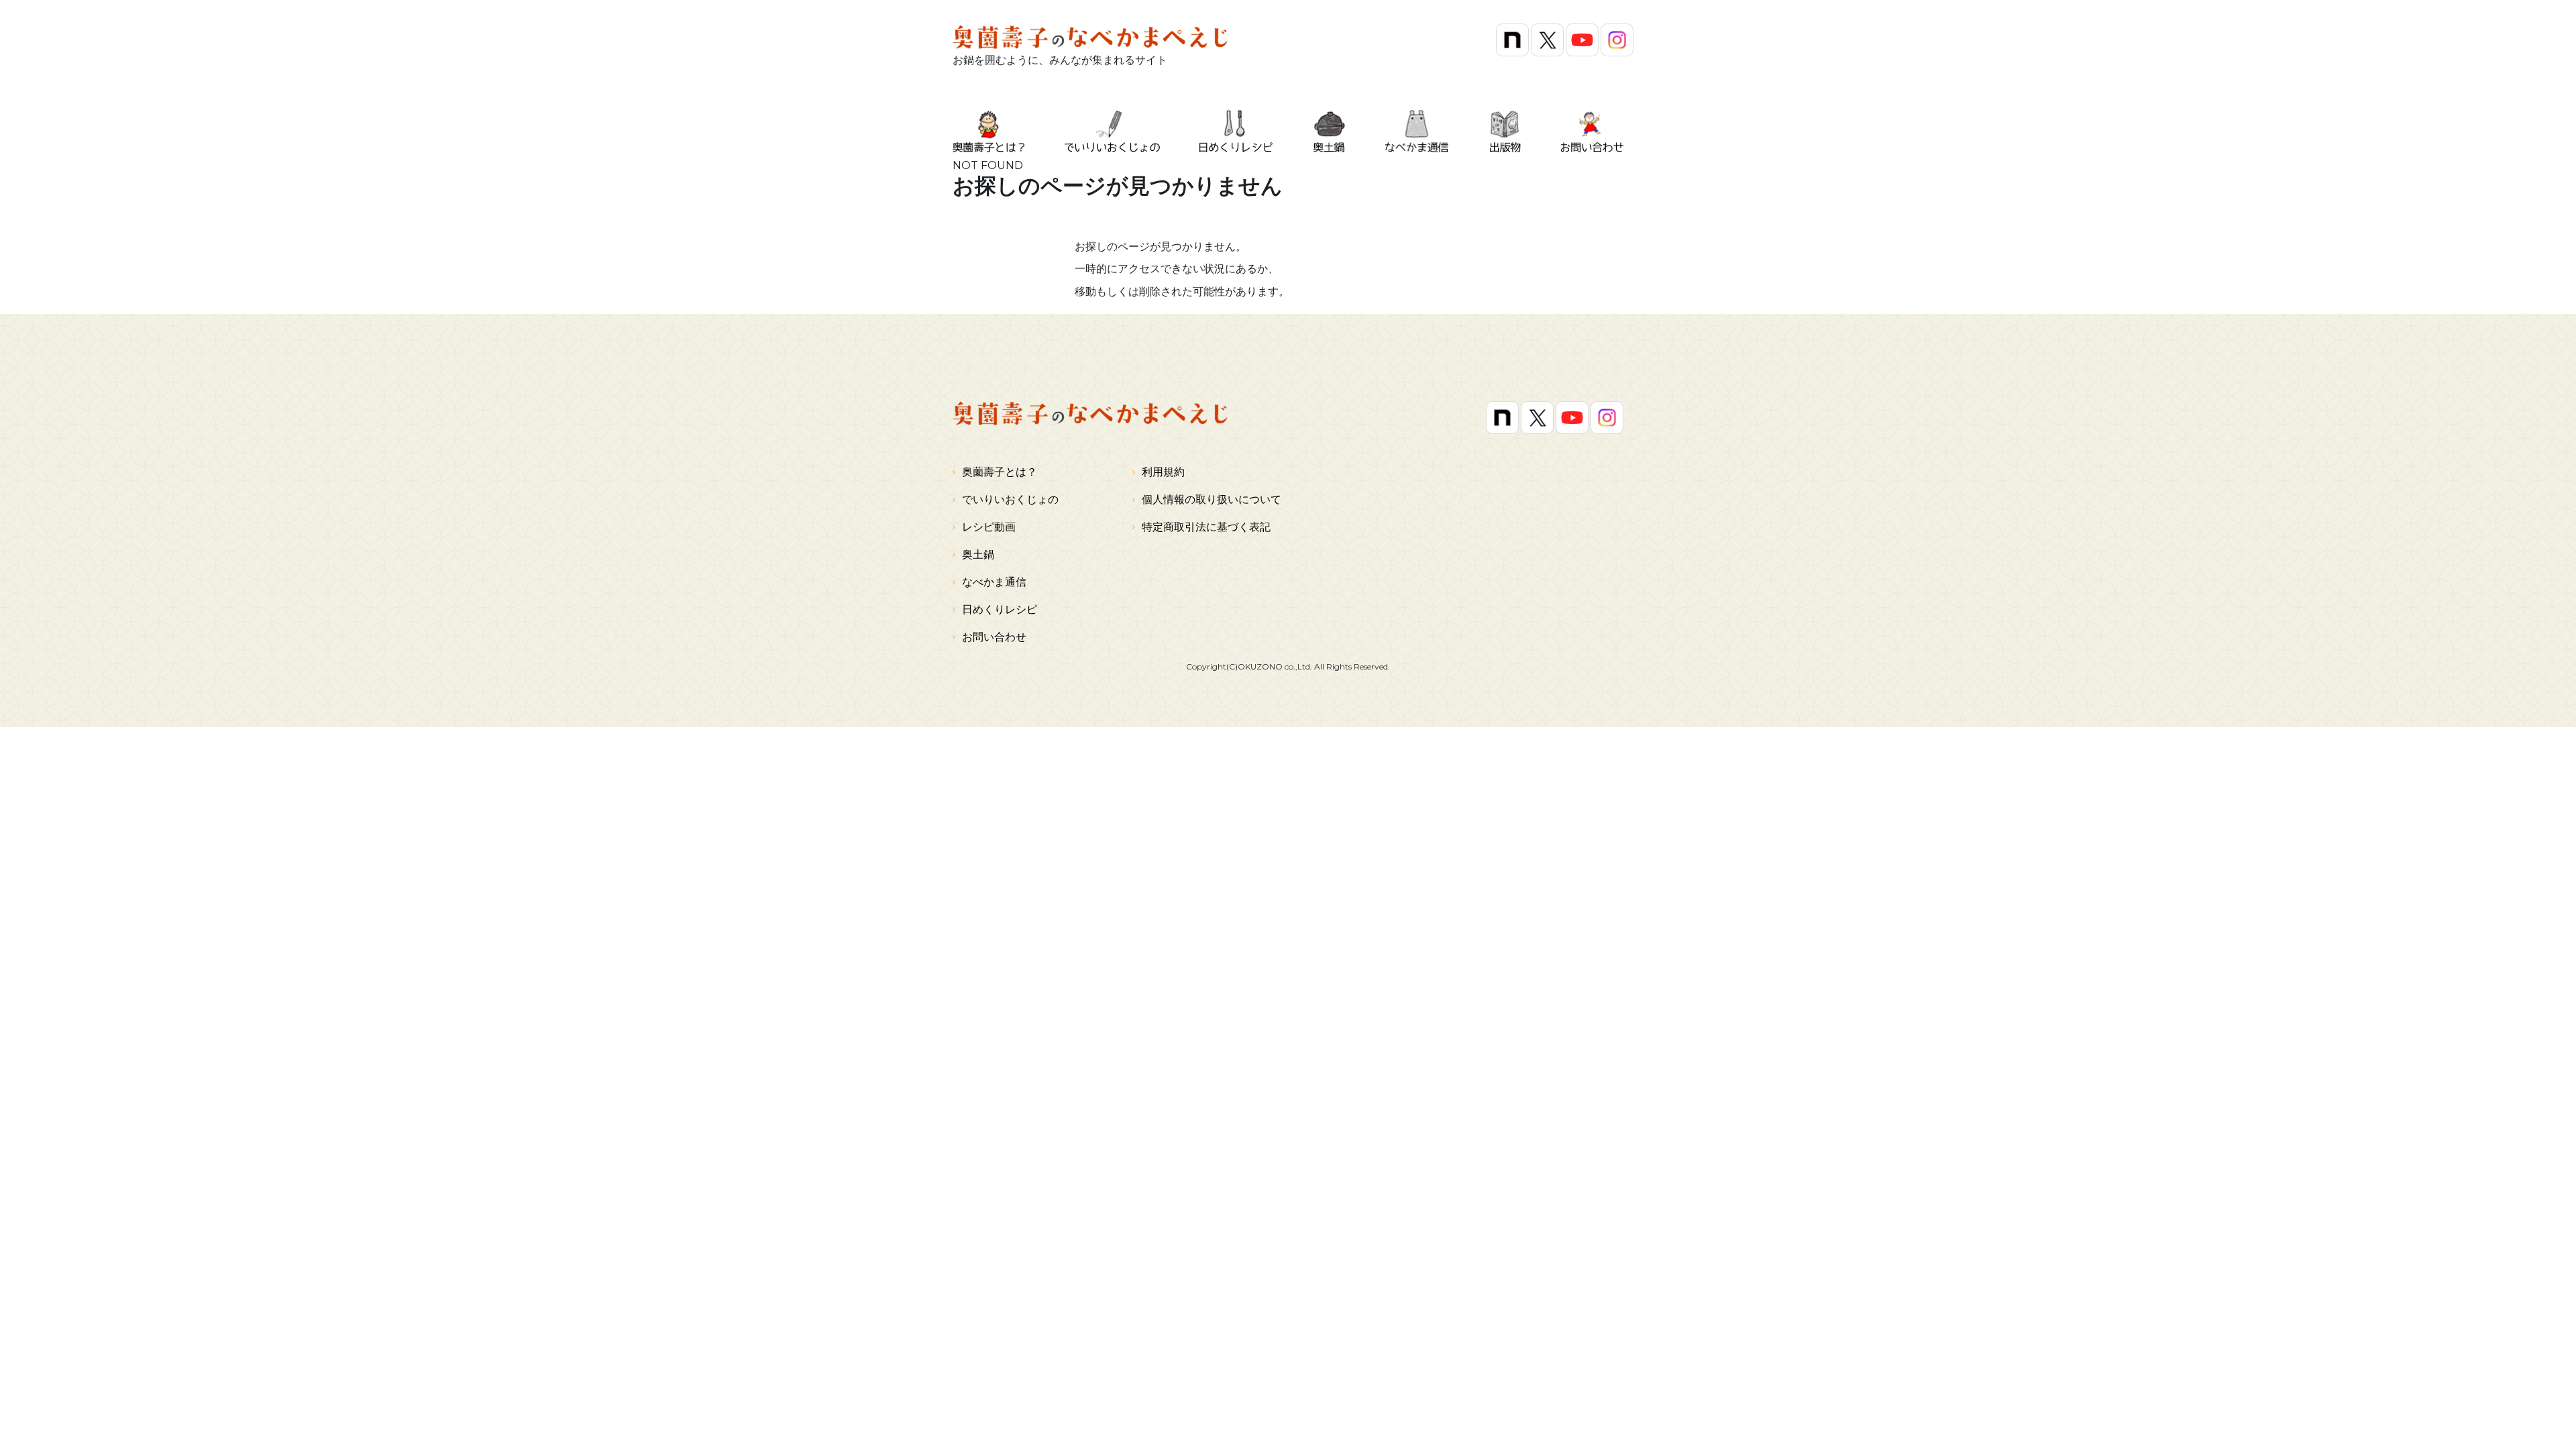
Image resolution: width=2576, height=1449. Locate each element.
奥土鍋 (978, 554)
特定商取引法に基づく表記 (1206, 527)
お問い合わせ (994, 637)
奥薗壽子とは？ (1000, 472)
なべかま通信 (994, 582)
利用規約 (1163, 472)
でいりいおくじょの (1010, 499)
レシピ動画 (989, 527)
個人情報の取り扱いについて (1212, 499)
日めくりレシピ (1000, 609)
